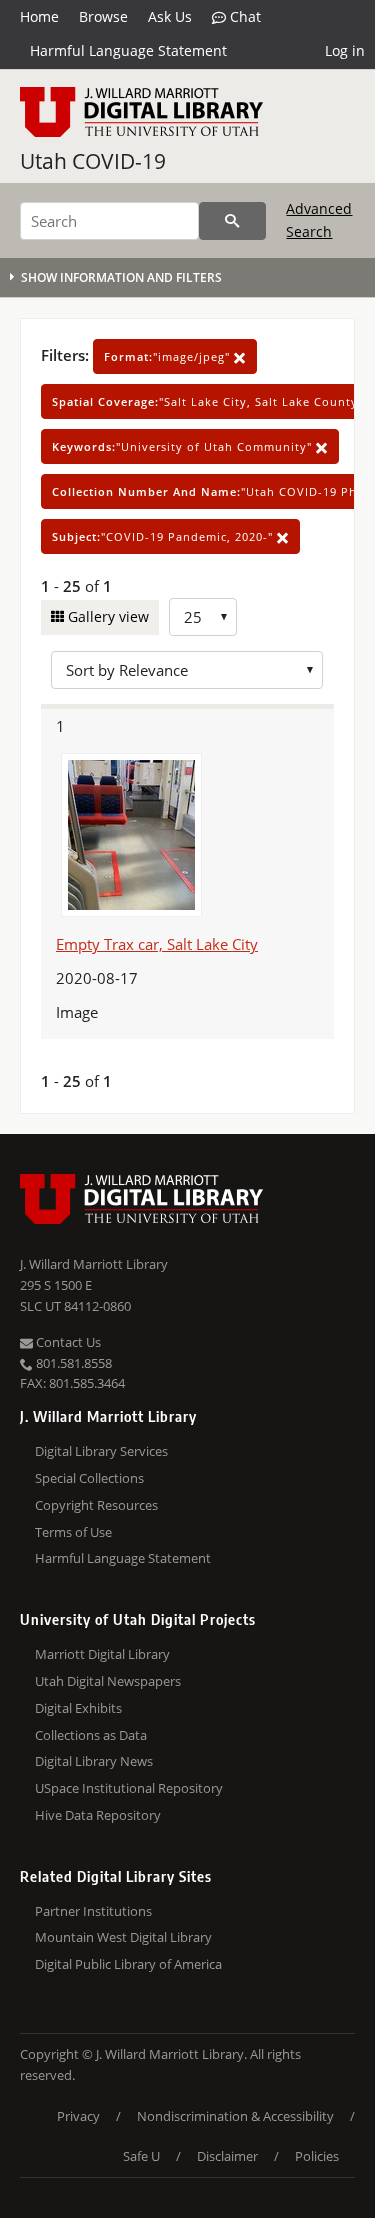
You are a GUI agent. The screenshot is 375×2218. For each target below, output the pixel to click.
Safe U (141, 2156)
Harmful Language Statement (128, 50)
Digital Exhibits (78, 1708)
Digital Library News (94, 1761)
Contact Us (67, 1342)
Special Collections (89, 1478)
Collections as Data (91, 1735)
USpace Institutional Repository (129, 1788)
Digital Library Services (101, 1451)
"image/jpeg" (169, 356)
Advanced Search (319, 219)
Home (39, 16)
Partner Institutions (93, 1911)
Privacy (78, 2116)
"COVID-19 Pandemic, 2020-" (164, 536)
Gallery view (106, 616)
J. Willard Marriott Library (94, 1264)
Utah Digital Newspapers (108, 1681)
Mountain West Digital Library (123, 1937)
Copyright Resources (96, 1505)
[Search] (232, 221)
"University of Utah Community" (184, 446)
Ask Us (170, 16)
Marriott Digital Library (102, 1654)
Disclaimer (227, 2156)
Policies (317, 2156)
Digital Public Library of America (128, 1964)
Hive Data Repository (98, 1815)
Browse (103, 16)
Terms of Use (73, 1532)
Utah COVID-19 (93, 161)
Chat (243, 16)
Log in (345, 50)
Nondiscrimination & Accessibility (235, 2116)
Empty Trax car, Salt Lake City (157, 944)
